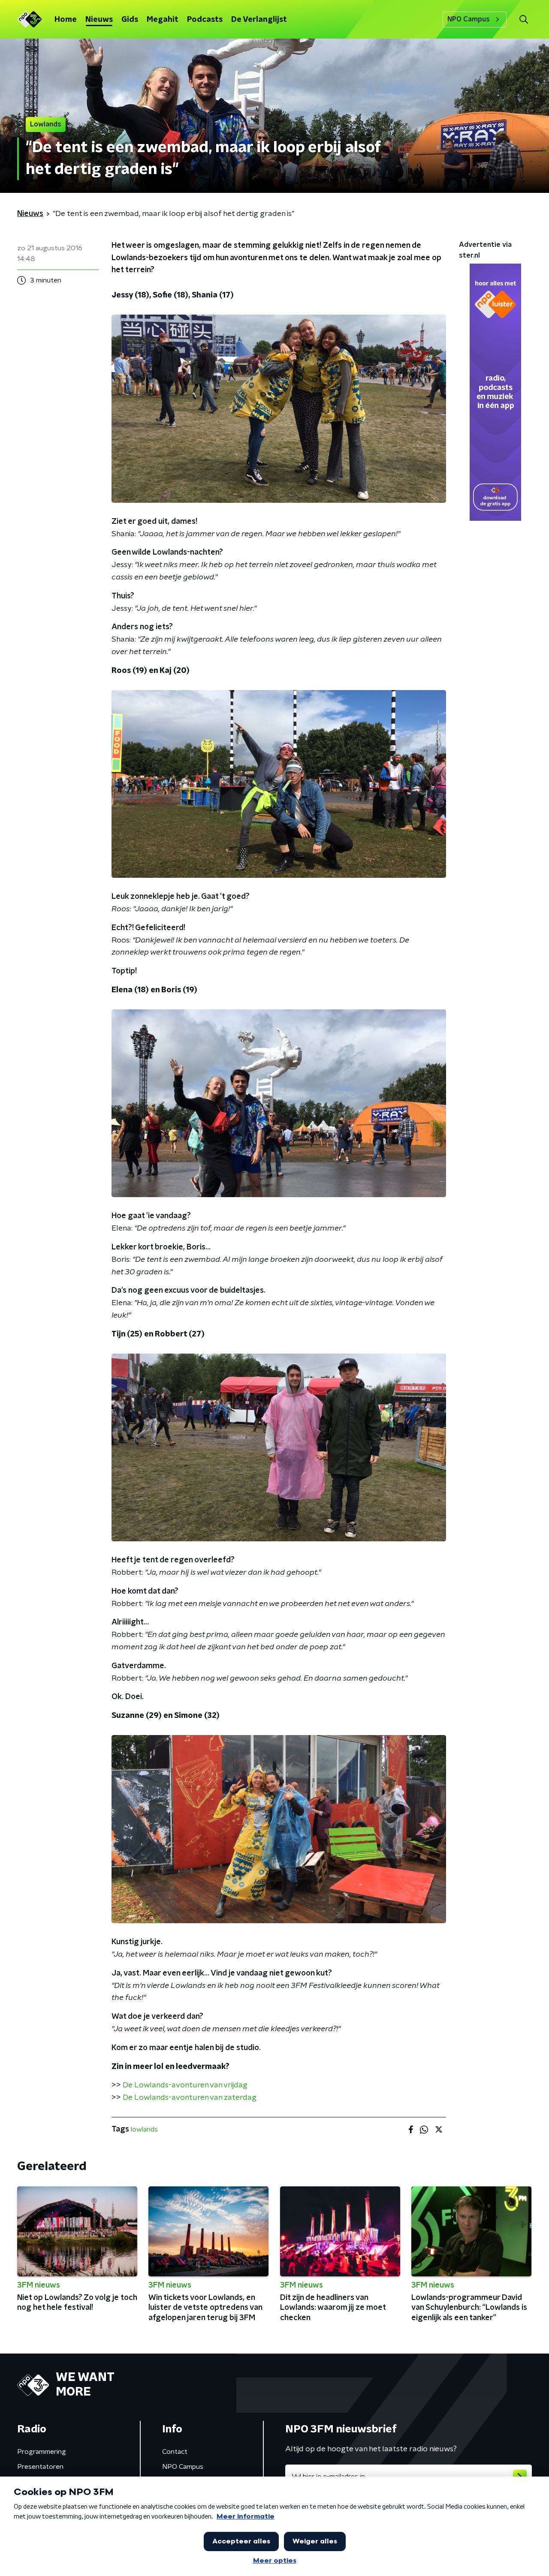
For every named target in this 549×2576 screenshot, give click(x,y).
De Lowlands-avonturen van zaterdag (190, 2098)
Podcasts (205, 20)
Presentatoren (40, 2467)
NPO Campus (469, 19)
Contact (175, 2452)
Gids (130, 20)
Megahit (163, 20)
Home (66, 20)
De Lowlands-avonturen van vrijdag (185, 2085)
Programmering (42, 2452)
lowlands (144, 2129)
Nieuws (99, 20)
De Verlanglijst (259, 20)
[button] (523, 20)
